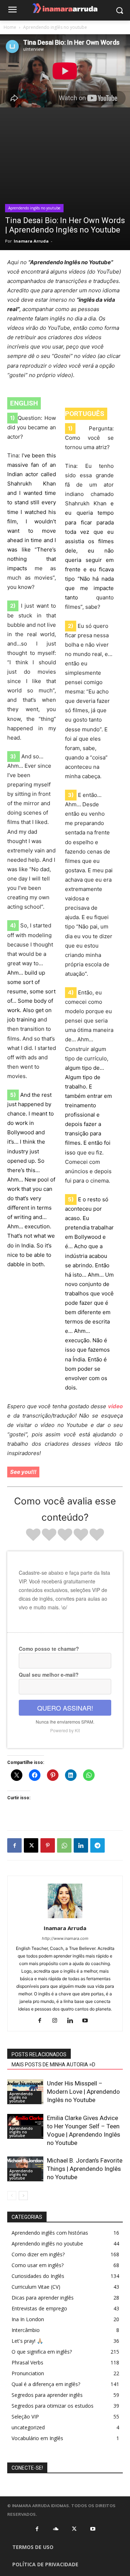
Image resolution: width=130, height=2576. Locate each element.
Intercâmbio (26, 2330)
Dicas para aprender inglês (43, 2298)
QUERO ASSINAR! (65, 1708)
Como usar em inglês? (38, 2265)
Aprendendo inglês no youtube (55, 27)
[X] (31, 1845)
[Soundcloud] (56, 2529)
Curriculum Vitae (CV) (36, 2287)
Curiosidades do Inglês (38, 2276)
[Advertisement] (65, 182)
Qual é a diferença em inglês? (46, 2384)
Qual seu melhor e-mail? (49, 1675)
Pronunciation (28, 2373)
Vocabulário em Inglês (37, 2438)
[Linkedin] (81, 1845)
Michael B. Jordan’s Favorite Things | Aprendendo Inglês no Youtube (85, 2169)
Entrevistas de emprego (39, 2308)
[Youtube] (88, 2021)
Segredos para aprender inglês (47, 2395)
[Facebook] (14, 1845)
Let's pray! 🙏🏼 (27, 2341)
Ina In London (28, 2319)
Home (10, 27)
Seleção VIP (25, 2417)
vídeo (115, 1406)
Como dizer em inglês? (38, 2254)
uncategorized (28, 2427)
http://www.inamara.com (65, 1938)
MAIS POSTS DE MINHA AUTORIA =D (53, 2065)
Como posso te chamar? (49, 1649)
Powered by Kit (65, 1730)
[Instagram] (58, 2021)
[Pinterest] (48, 1845)
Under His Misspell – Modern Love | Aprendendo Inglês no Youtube (83, 2092)
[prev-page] (12, 2196)
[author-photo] (65, 1918)
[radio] (33, 1536)
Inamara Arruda (31, 241)
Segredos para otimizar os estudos (53, 2406)
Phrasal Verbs (27, 2362)
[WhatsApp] (64, 1845)
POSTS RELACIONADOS (39, 2054)
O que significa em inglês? (42, 2352)
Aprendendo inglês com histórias (50, 2233)
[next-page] (23, 2196)
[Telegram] (97, 1845)
